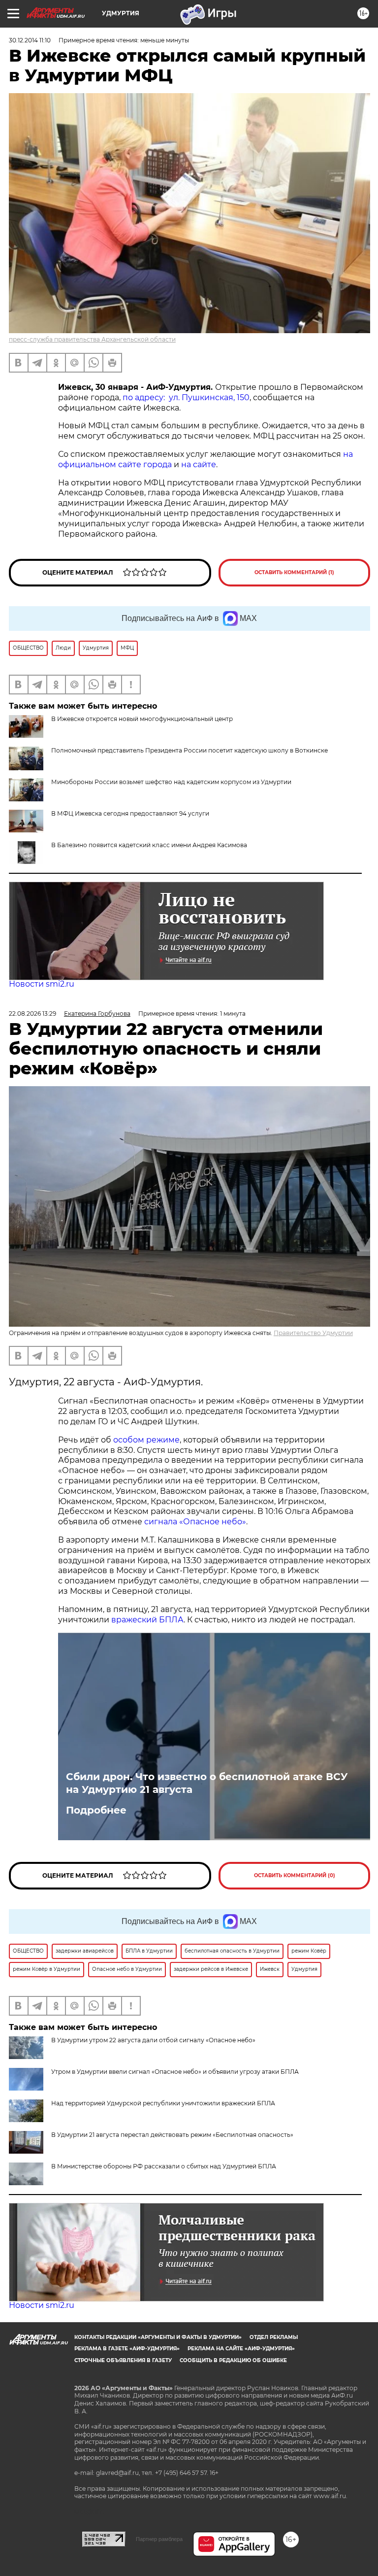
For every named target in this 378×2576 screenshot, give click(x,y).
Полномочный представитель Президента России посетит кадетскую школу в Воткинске (189, 750)
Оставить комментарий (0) (295, 1875)
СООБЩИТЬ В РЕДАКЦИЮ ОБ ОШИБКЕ (233, 2360)
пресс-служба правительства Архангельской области (92, 339)
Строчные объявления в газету (123, 2360)
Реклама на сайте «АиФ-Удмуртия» (241, 2349)
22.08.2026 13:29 (32, 1013)
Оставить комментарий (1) (294, 572)
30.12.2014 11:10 (30, 40)
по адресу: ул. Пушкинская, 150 (186, 397)
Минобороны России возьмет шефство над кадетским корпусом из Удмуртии (171, 782)
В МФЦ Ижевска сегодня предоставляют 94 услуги (130, 813)
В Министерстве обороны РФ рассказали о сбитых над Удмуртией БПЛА (164, 2166)
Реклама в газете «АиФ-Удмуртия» (127, 2349)
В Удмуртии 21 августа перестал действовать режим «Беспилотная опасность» (172, 2135)
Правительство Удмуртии (313, 1333)
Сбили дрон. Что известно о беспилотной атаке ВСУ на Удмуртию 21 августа (207, 1783)
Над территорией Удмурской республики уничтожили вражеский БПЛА (163, 2103)
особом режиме (146, 1440)
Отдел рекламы (274, 2337)
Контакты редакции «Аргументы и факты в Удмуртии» (158, 2337)
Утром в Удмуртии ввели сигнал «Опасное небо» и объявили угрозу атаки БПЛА (175, 2072)
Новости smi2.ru (42, 984)
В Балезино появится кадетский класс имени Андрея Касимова (149, 845)
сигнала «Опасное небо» (195, 1522)
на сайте (199, 464)
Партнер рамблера (159, 2539)
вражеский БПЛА (147, 1620)
